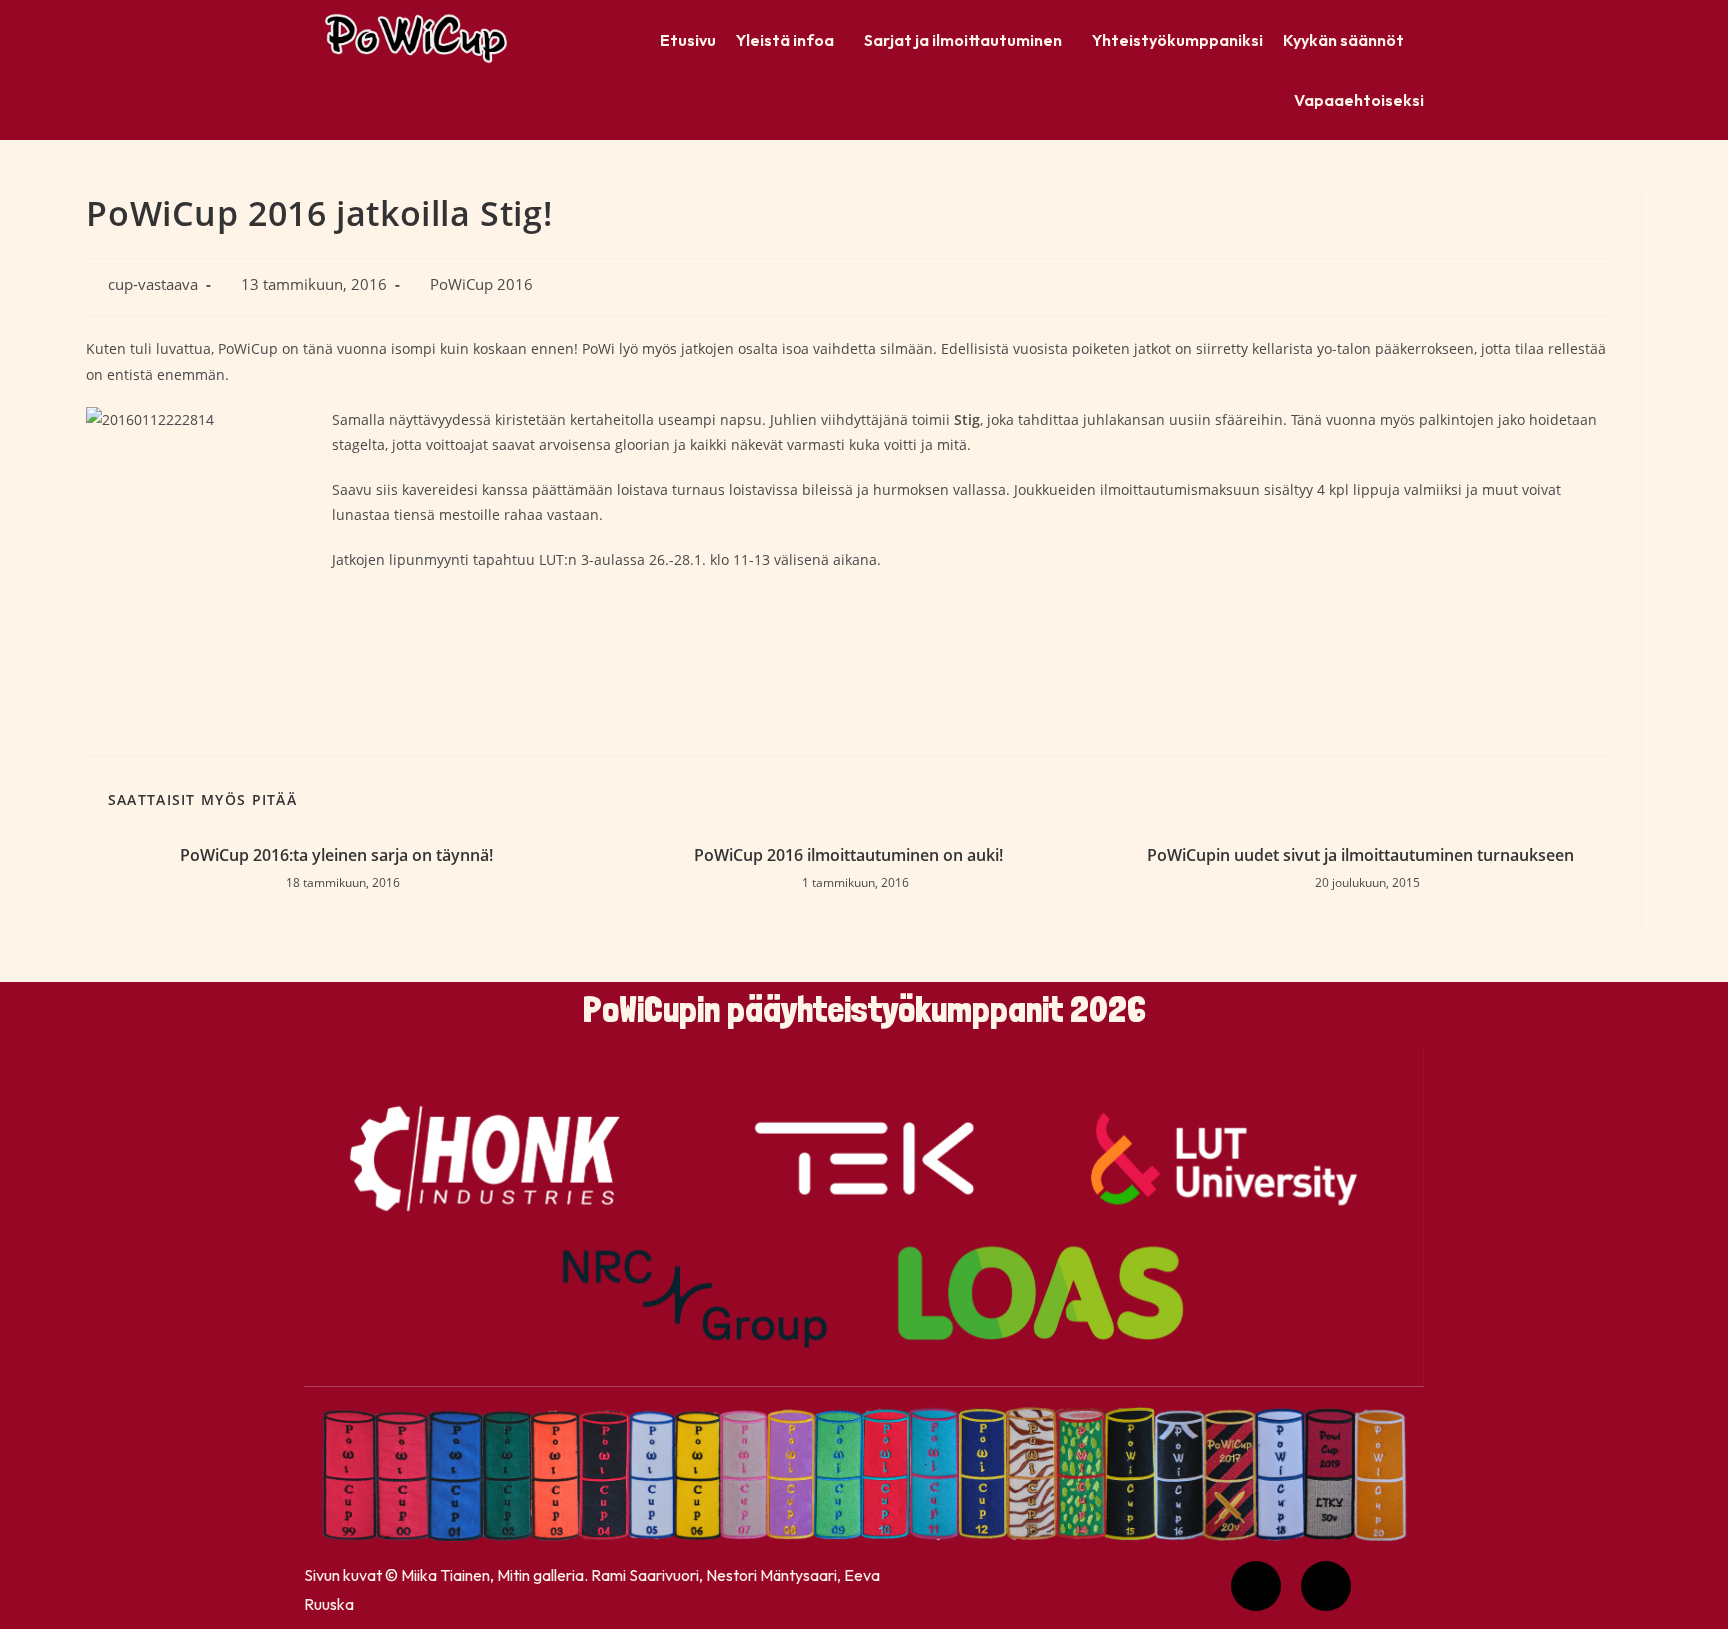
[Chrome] (1326, 1586)
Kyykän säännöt (1343, 40)
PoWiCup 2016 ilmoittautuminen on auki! (848, 855)
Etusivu (688, 40)
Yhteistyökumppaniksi (1177, 40)
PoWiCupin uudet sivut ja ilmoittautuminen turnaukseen (1360, 855)
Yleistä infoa (785, 40)
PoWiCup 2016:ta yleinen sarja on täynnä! (336, 855)
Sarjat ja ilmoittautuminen (963, 40)
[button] (790, 40)
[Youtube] (1256, 1586)
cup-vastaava (153, 284)
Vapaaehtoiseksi (1359, 100)
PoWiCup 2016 (481, 284)
